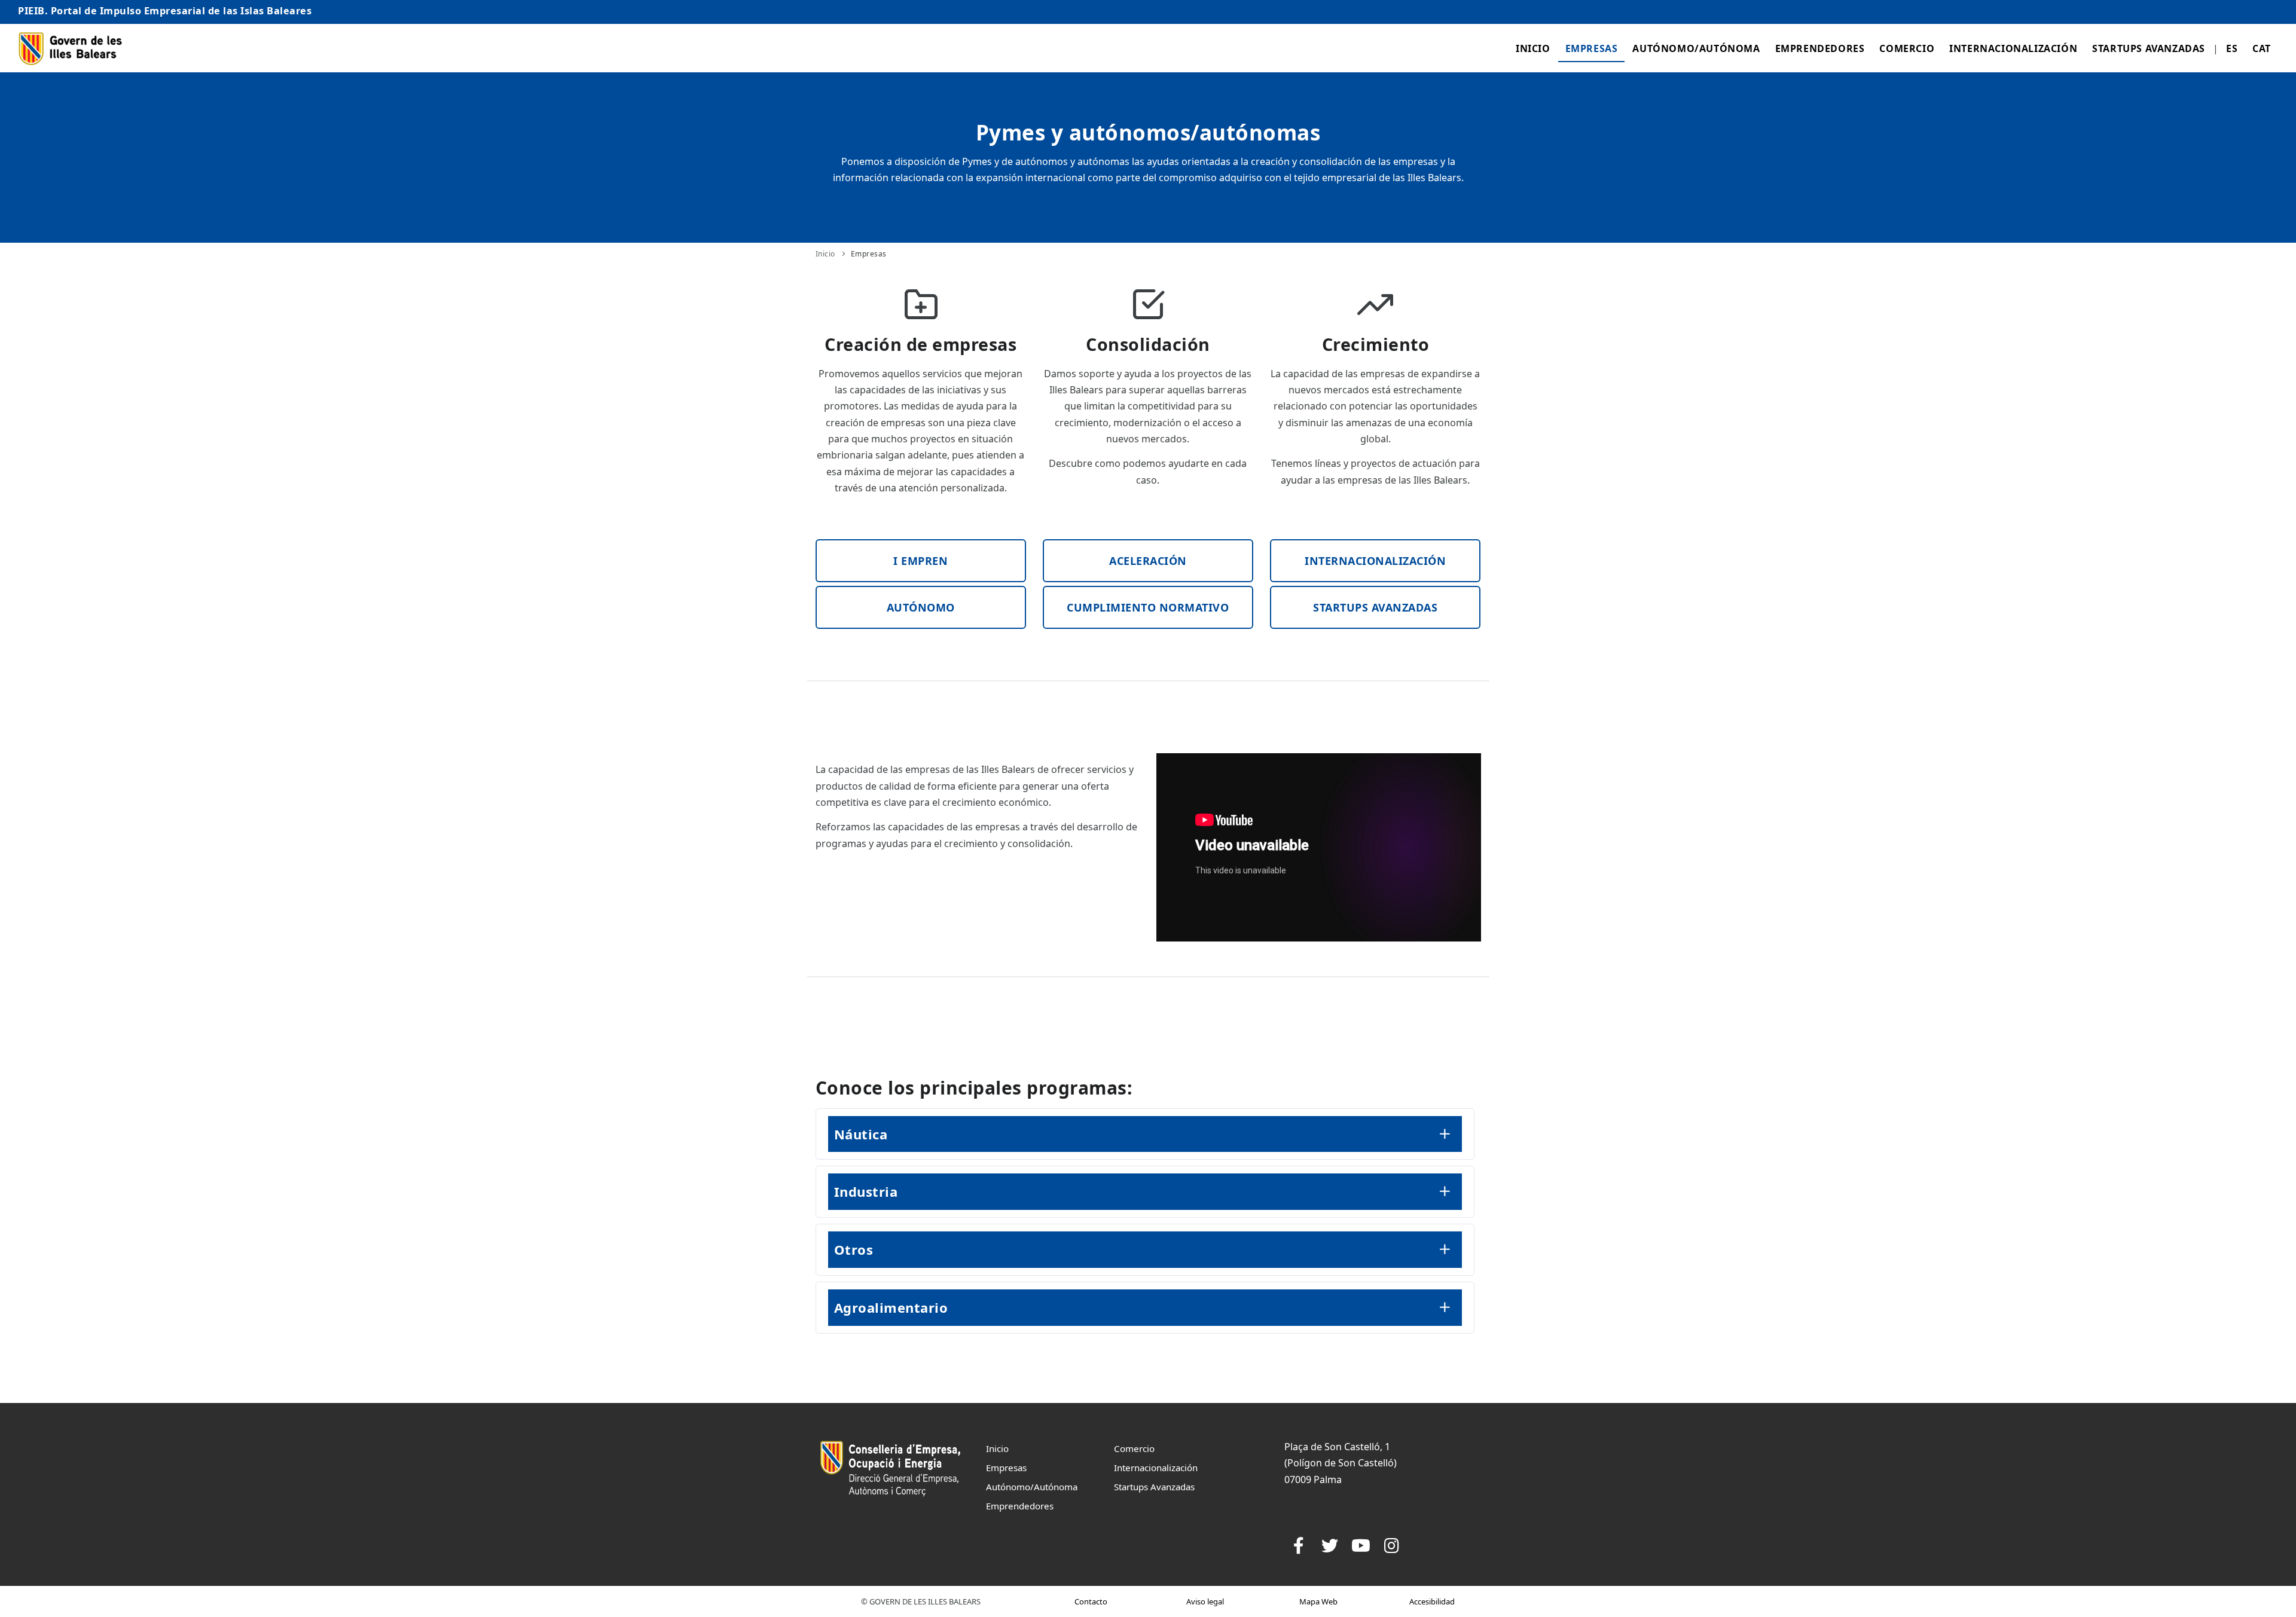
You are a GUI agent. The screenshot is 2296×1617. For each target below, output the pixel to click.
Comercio (1907, 48)
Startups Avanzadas (2149, 48)
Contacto (1091, 1601)
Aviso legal (1205, 1601)
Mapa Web (1318, 1601)
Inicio (1533, 48)
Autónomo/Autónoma (1696, 48)
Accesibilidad (1432, 1601)
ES (2232, 48)
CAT (2262, 48)
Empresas (1592, 48)
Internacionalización (2013, 48)
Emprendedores (1820, 48)
